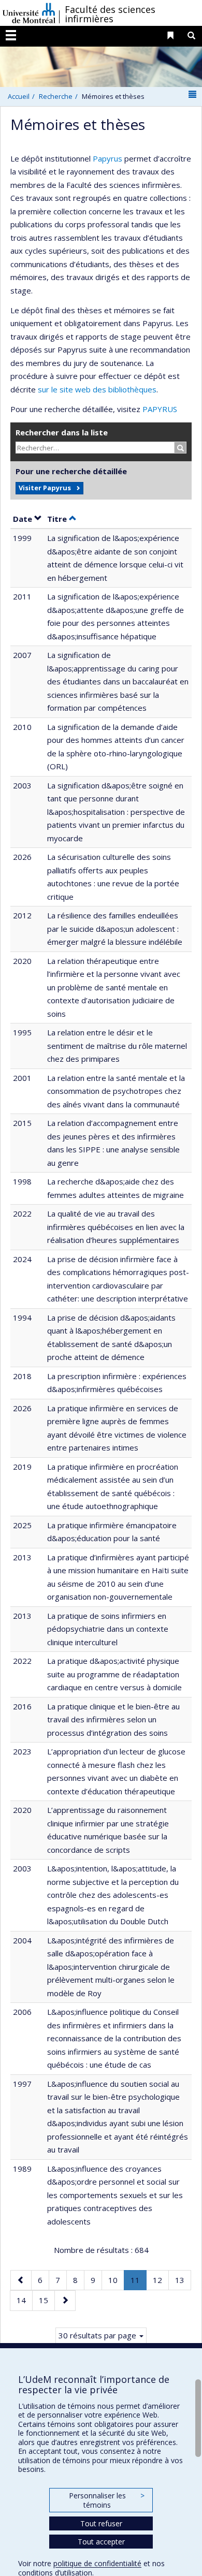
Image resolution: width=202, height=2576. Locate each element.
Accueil (19, 96)
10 (116, 2280)
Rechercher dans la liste (62, 432)
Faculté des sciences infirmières (110, 14)
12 (161, 2280)
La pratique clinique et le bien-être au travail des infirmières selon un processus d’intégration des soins (113, 1719)
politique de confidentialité (97, 2563)
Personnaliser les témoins (107, 2500)
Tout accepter (101, 2542)
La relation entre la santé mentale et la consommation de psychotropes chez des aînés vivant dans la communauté (116, 1091)
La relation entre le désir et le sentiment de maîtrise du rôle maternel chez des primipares (117, 1045)
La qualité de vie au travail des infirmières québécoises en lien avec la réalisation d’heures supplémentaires (116, 1227)
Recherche (56, 96)
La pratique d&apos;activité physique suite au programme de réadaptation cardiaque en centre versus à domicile (114, 1674)
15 (47, 2300)
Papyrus (107, 158)
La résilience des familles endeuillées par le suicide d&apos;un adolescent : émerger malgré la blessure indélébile (115, 928)
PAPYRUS (160, 409)
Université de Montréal (29, 13)
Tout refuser (101, 2523)
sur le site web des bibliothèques (97, 389)
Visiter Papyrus (45, 488)
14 (24, 2300)
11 (138, 2282)
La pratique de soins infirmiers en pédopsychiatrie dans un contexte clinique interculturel (108, 1629)
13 (183, 2280)
